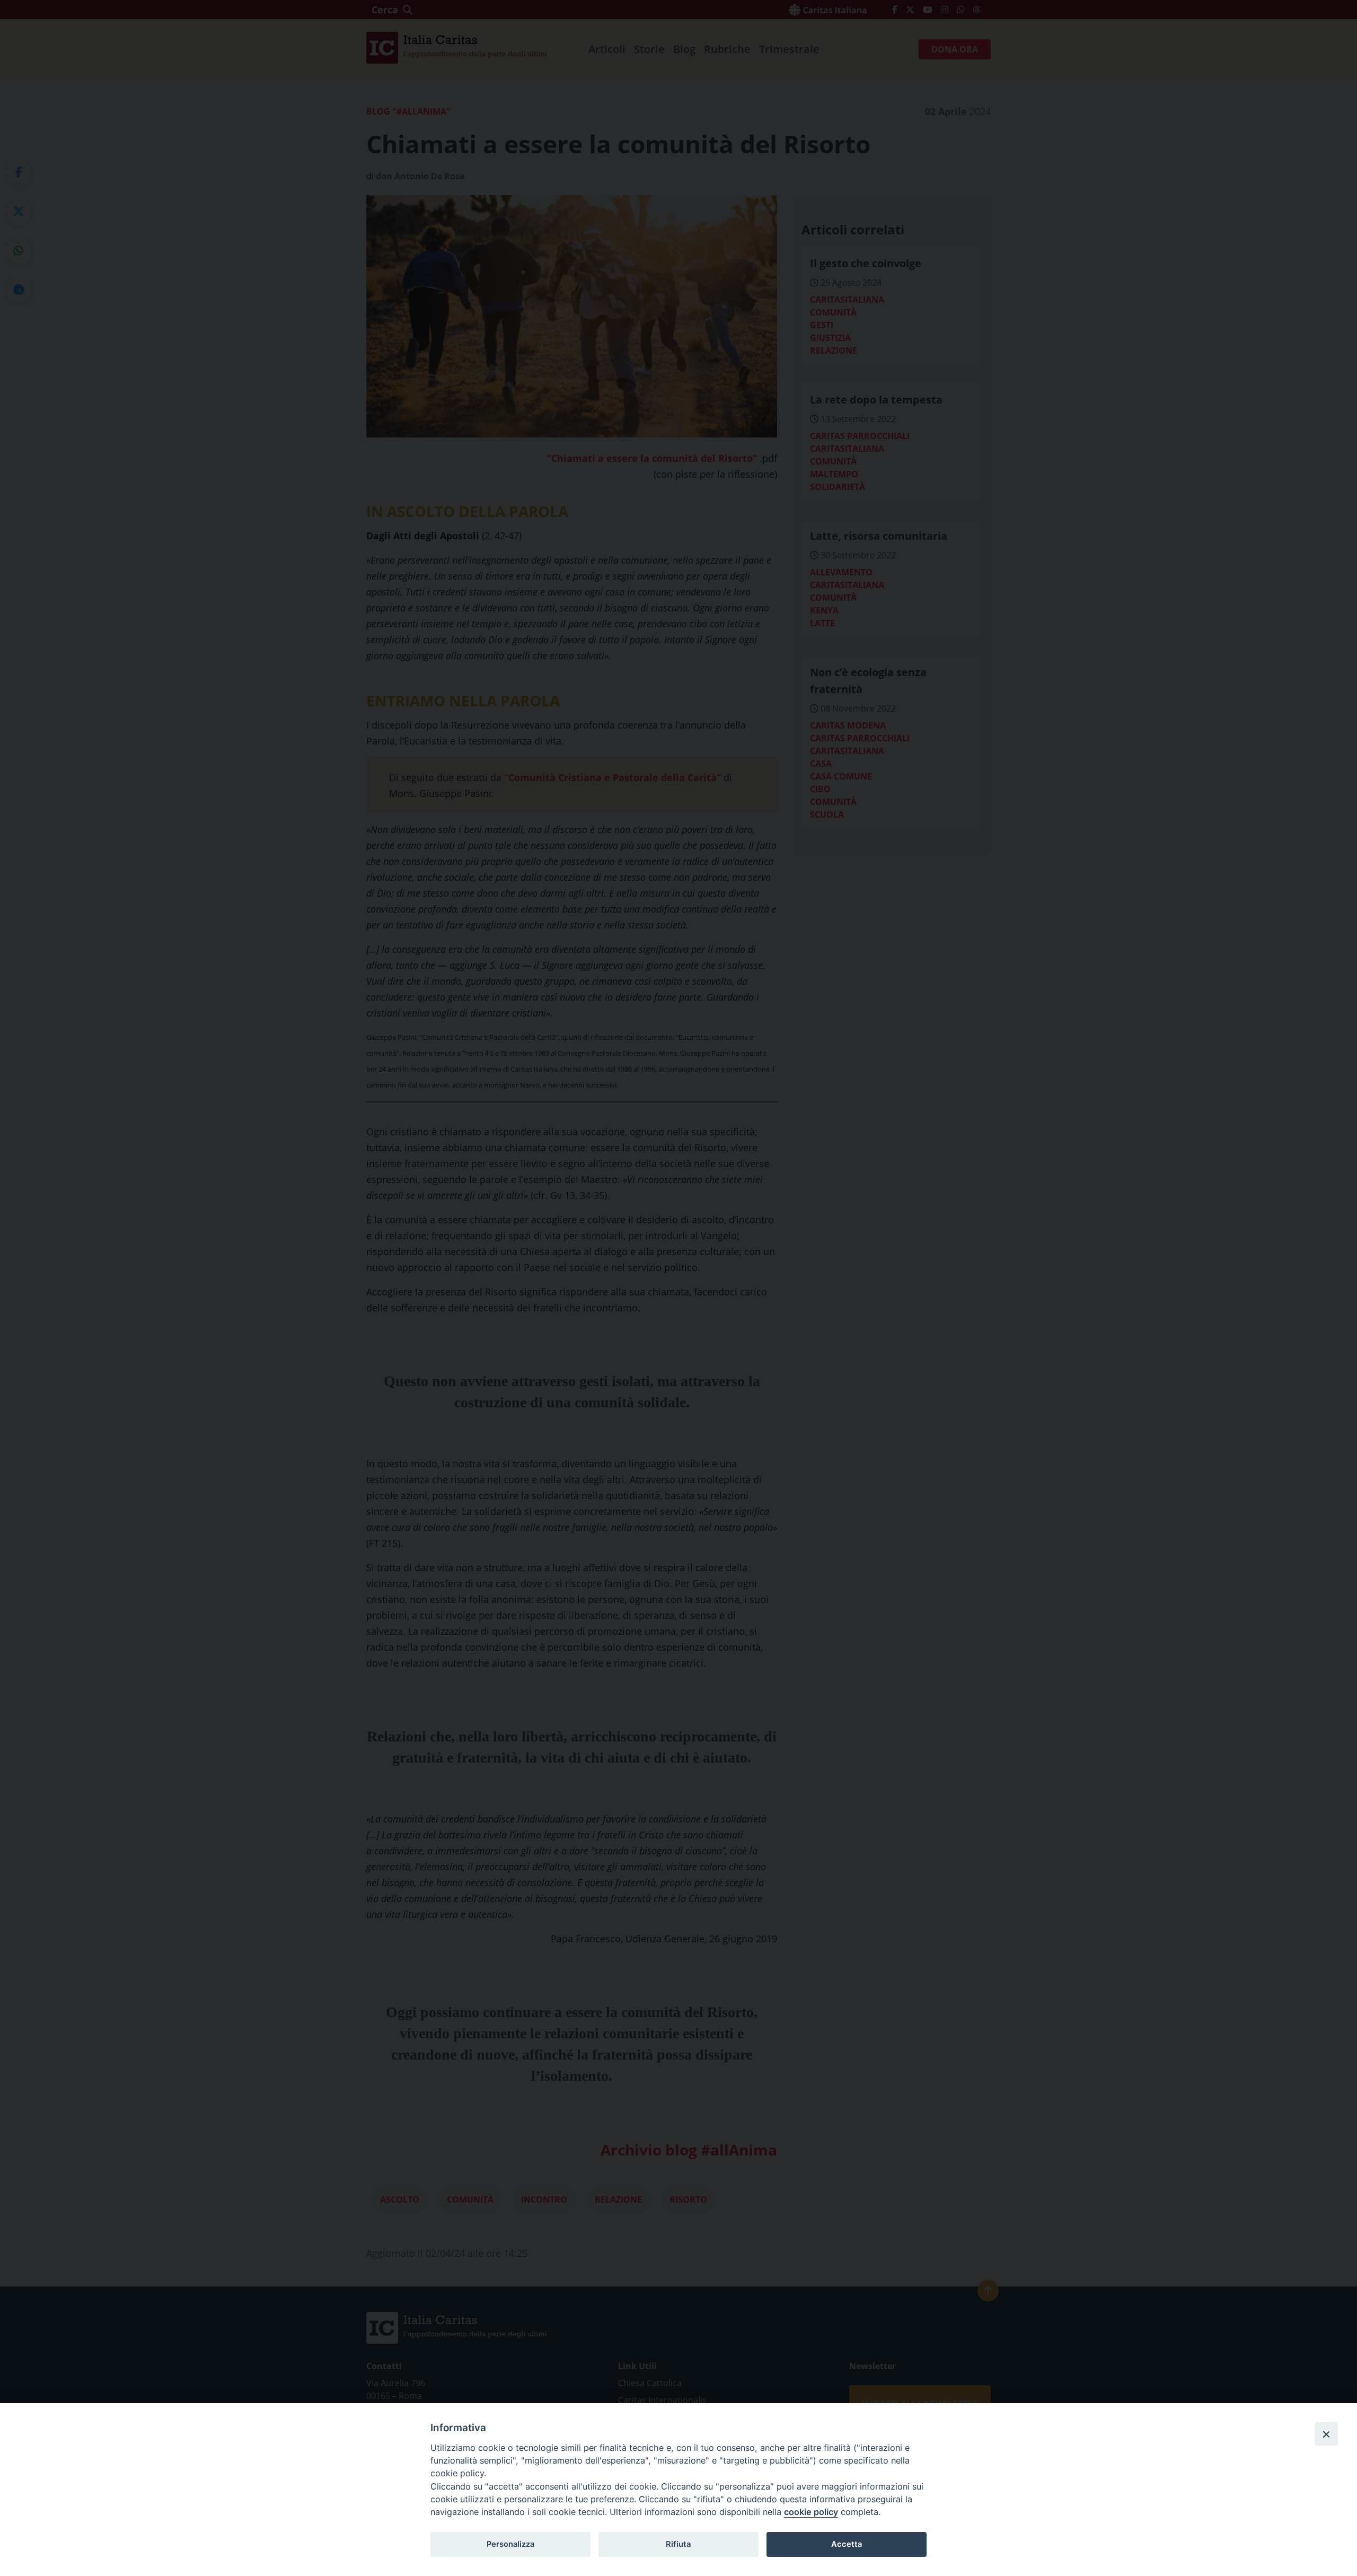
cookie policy (811, 2512)
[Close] (1326, 2434)
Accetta (847, 2544)
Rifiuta (678, 2544)
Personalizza (510, 2544)
